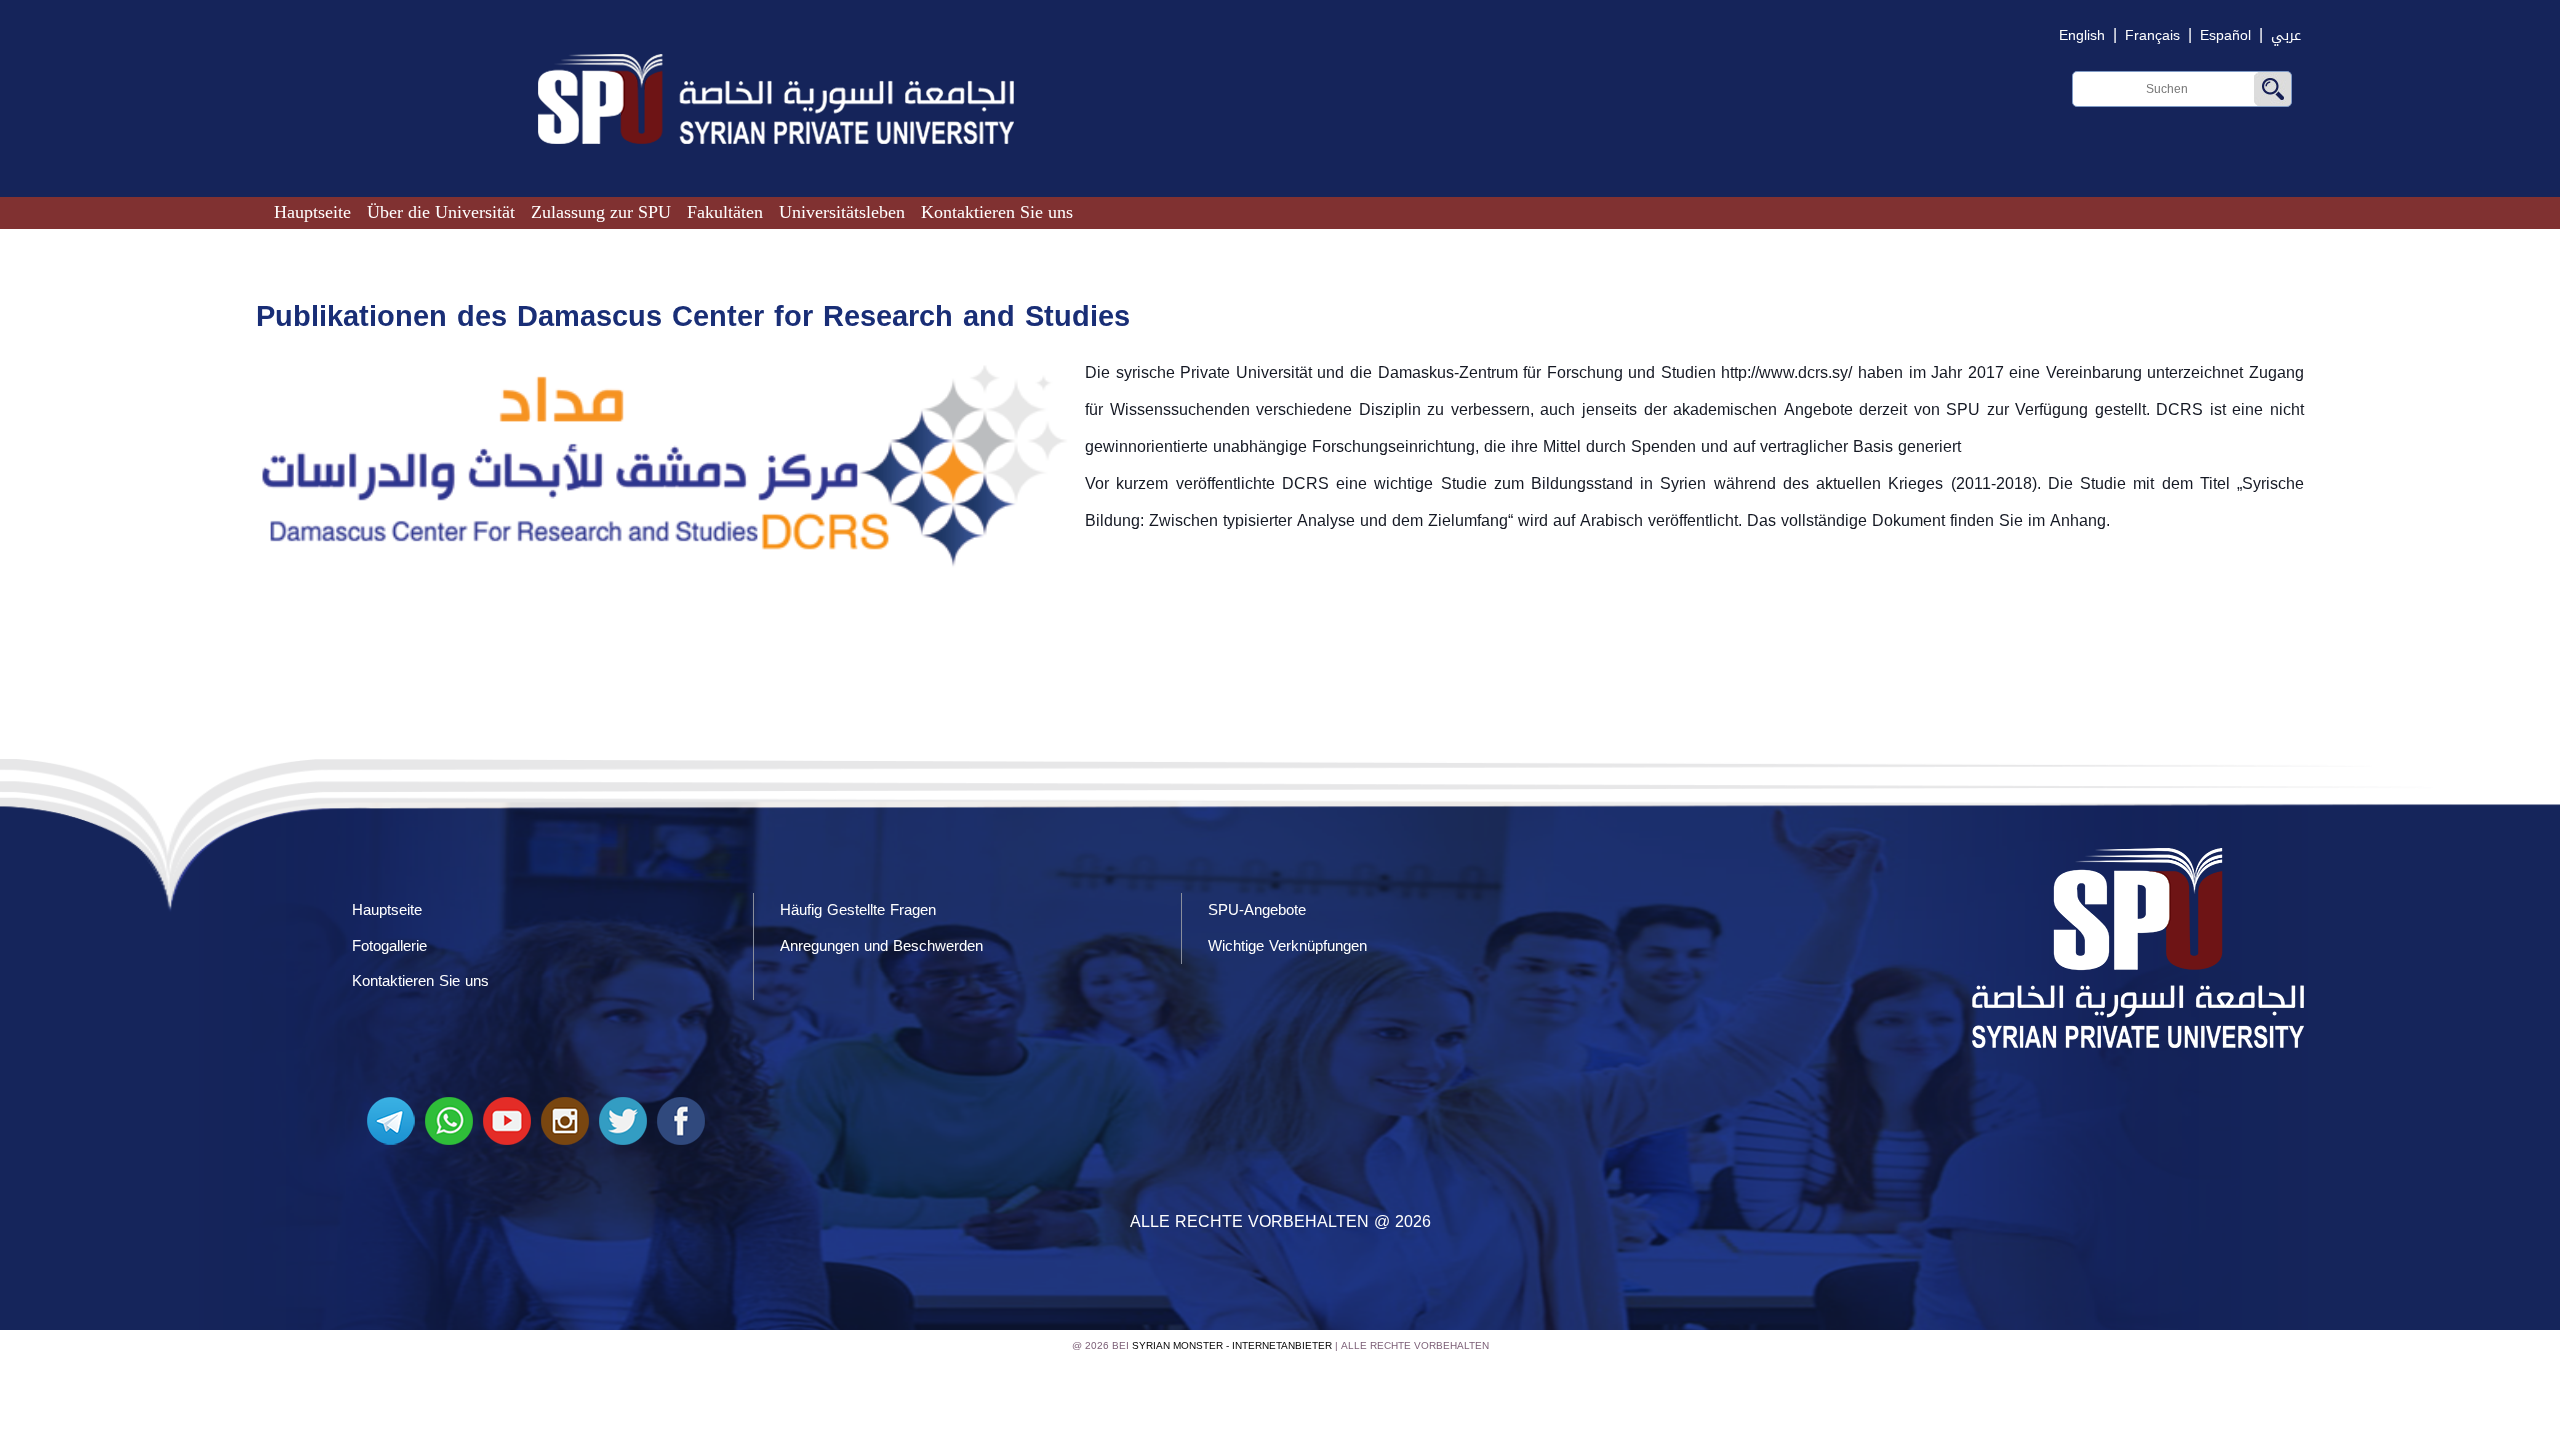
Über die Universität (441, 212)
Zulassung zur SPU (601, 212)
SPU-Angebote (1257, 910)
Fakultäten (725, 212)
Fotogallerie (389, 946)
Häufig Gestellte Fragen (858, 910)
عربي (2286, 35)
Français (2152, 35)
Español (2225, 35)
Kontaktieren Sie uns (997, 212)
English (2082, 35)
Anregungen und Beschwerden (881, 946)
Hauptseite (312, 212)
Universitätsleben (842, 212)
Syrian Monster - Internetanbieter (1232, 1345)
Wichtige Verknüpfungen (1287, 946)
